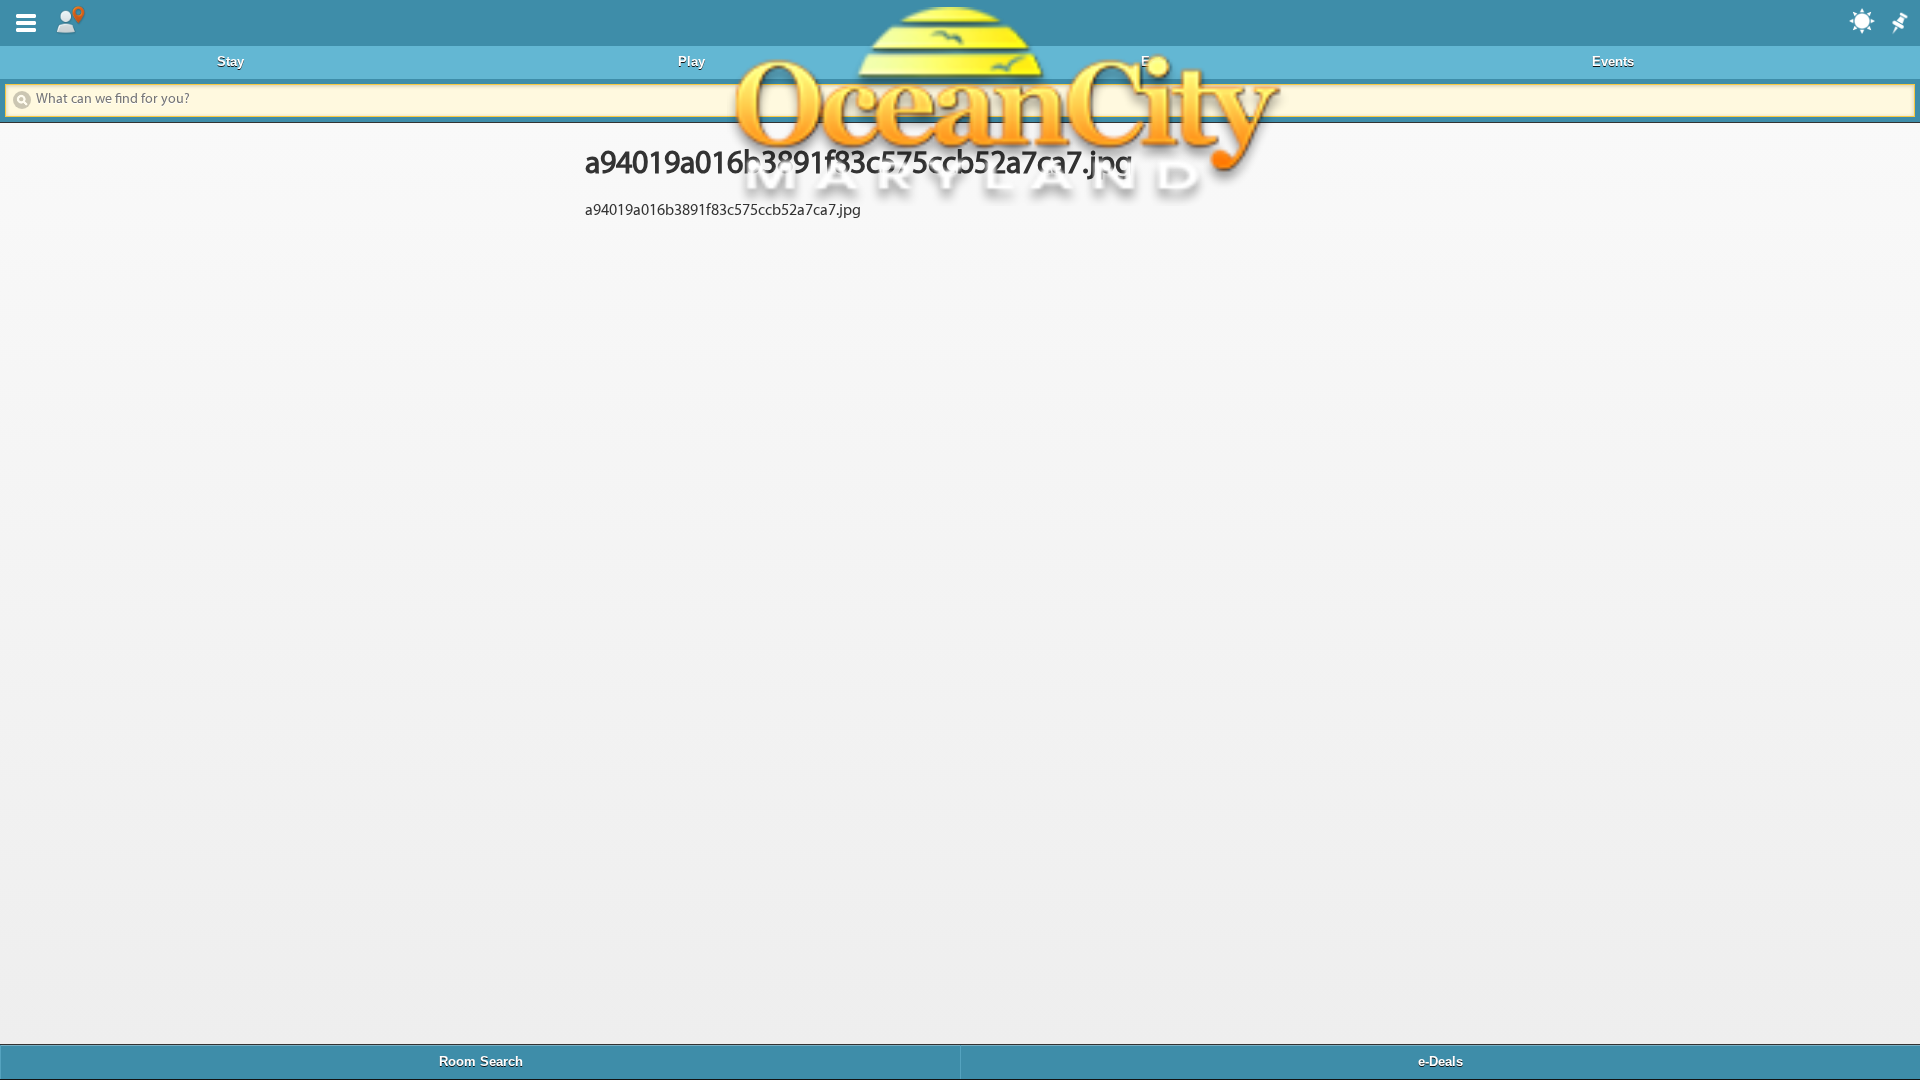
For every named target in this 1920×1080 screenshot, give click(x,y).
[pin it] (1898, 24)
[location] (70, 21)
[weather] (1863, 20)
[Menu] (22, 21)
